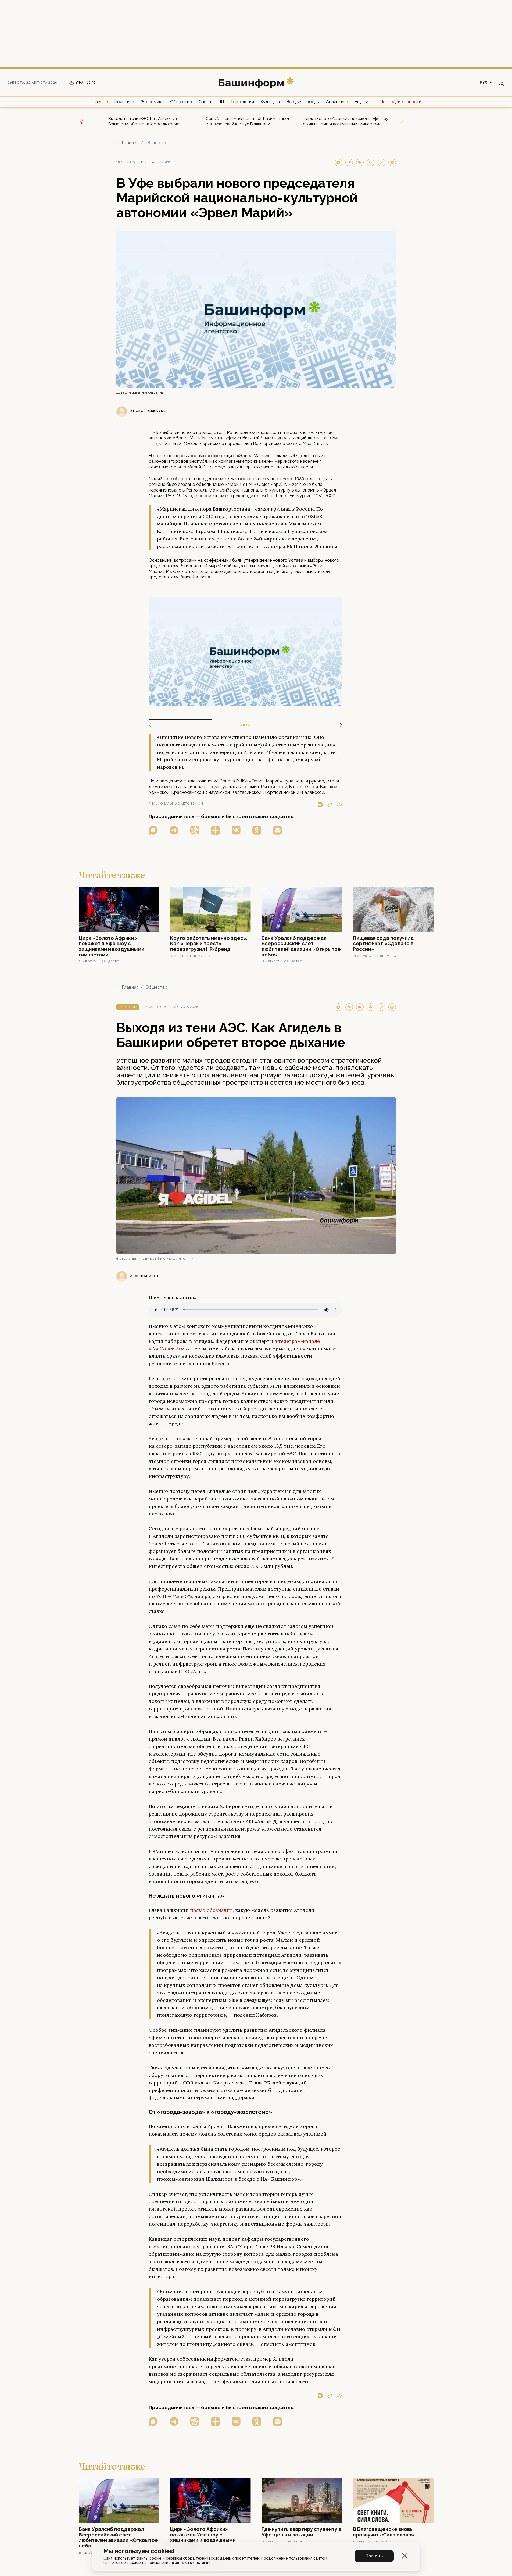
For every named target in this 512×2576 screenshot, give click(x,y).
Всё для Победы (303, 102)
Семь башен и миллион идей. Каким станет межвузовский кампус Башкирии (248, 121)
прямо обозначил (211, 1910)
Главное (99, 102)
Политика (124, 102)
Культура (270, 102)
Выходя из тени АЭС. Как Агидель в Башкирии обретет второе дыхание (144, 121)
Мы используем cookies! (139, 2551)
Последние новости (401, 102)
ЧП (221, 102)
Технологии (242, 102)
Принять (374, 2556)
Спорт (205, 102)
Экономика (152, 102)
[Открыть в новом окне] (153, 830)
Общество (181, 102)
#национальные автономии (176, 804)
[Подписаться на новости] (278, 830)
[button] (339, 725)
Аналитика (337, 102)
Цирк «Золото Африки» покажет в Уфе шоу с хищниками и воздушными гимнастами (346, 121)
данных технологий (191, 2563)
